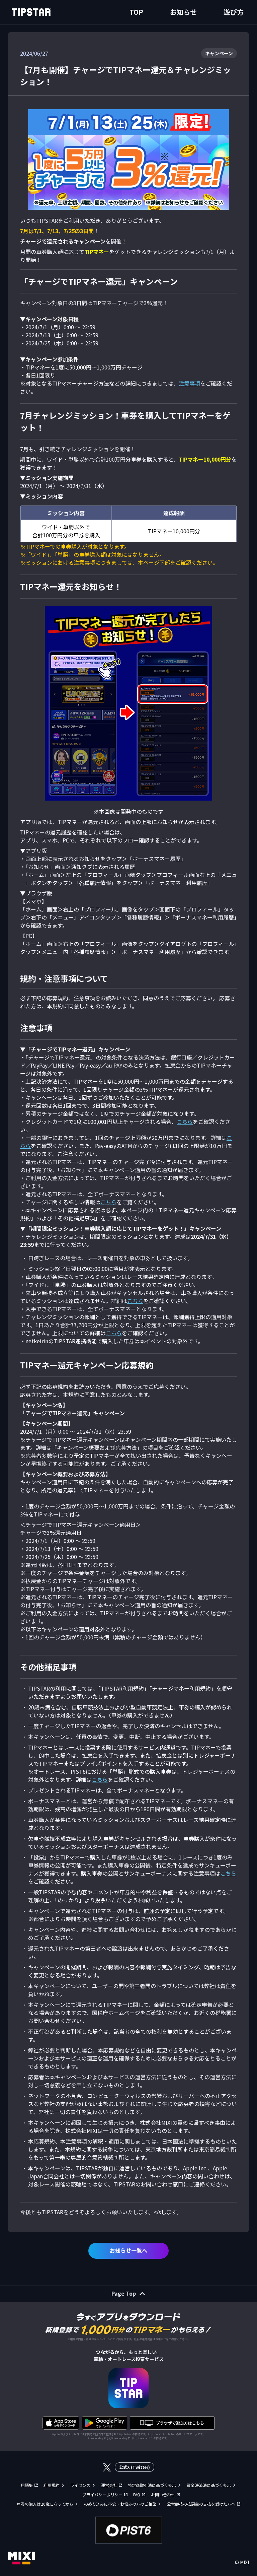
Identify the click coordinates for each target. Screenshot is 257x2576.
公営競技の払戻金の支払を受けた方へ (201, 2504)
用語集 (27, 2485)
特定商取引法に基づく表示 (152, 2485)
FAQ (137, 2494)
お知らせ (183, 12)
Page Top (124, 2293)
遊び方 (234, 12)
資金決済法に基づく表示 (209, 2485)
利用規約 (52, 2485)
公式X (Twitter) (135, 2467)
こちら (185, 1122)
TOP (136, 12)
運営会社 (109, 2485)
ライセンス (80, 2485)
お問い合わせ (163, 2494)
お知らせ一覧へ (128, 2250)
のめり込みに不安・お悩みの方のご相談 (120, 2504)
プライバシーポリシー (102, 2494)
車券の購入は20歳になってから (45, 2504)
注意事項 (189, 383)
